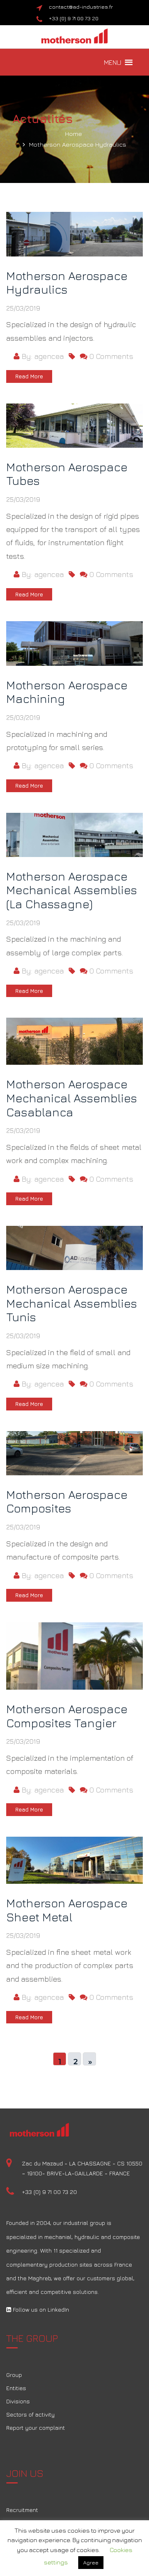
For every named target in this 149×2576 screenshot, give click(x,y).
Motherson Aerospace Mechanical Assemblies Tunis (72, 1303)
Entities (16, 2388)
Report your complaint (36, 2428)
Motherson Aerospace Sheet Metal (67, 1910)
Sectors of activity (30, 2414)
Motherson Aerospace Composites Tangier (67, 1716)
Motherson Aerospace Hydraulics (78, 144)
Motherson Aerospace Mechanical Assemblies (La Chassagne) (72, 890)
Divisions (18, 2401)
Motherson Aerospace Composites (67, 1502)
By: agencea (42, 356)
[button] (113, 62)
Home (73, 134)
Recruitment (22, 2510)
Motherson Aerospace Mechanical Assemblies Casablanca (72, 1098)
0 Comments (110, 356)
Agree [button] (91, 2562)
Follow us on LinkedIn (40, 2309)
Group (14, 2375)
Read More (29, 376)
